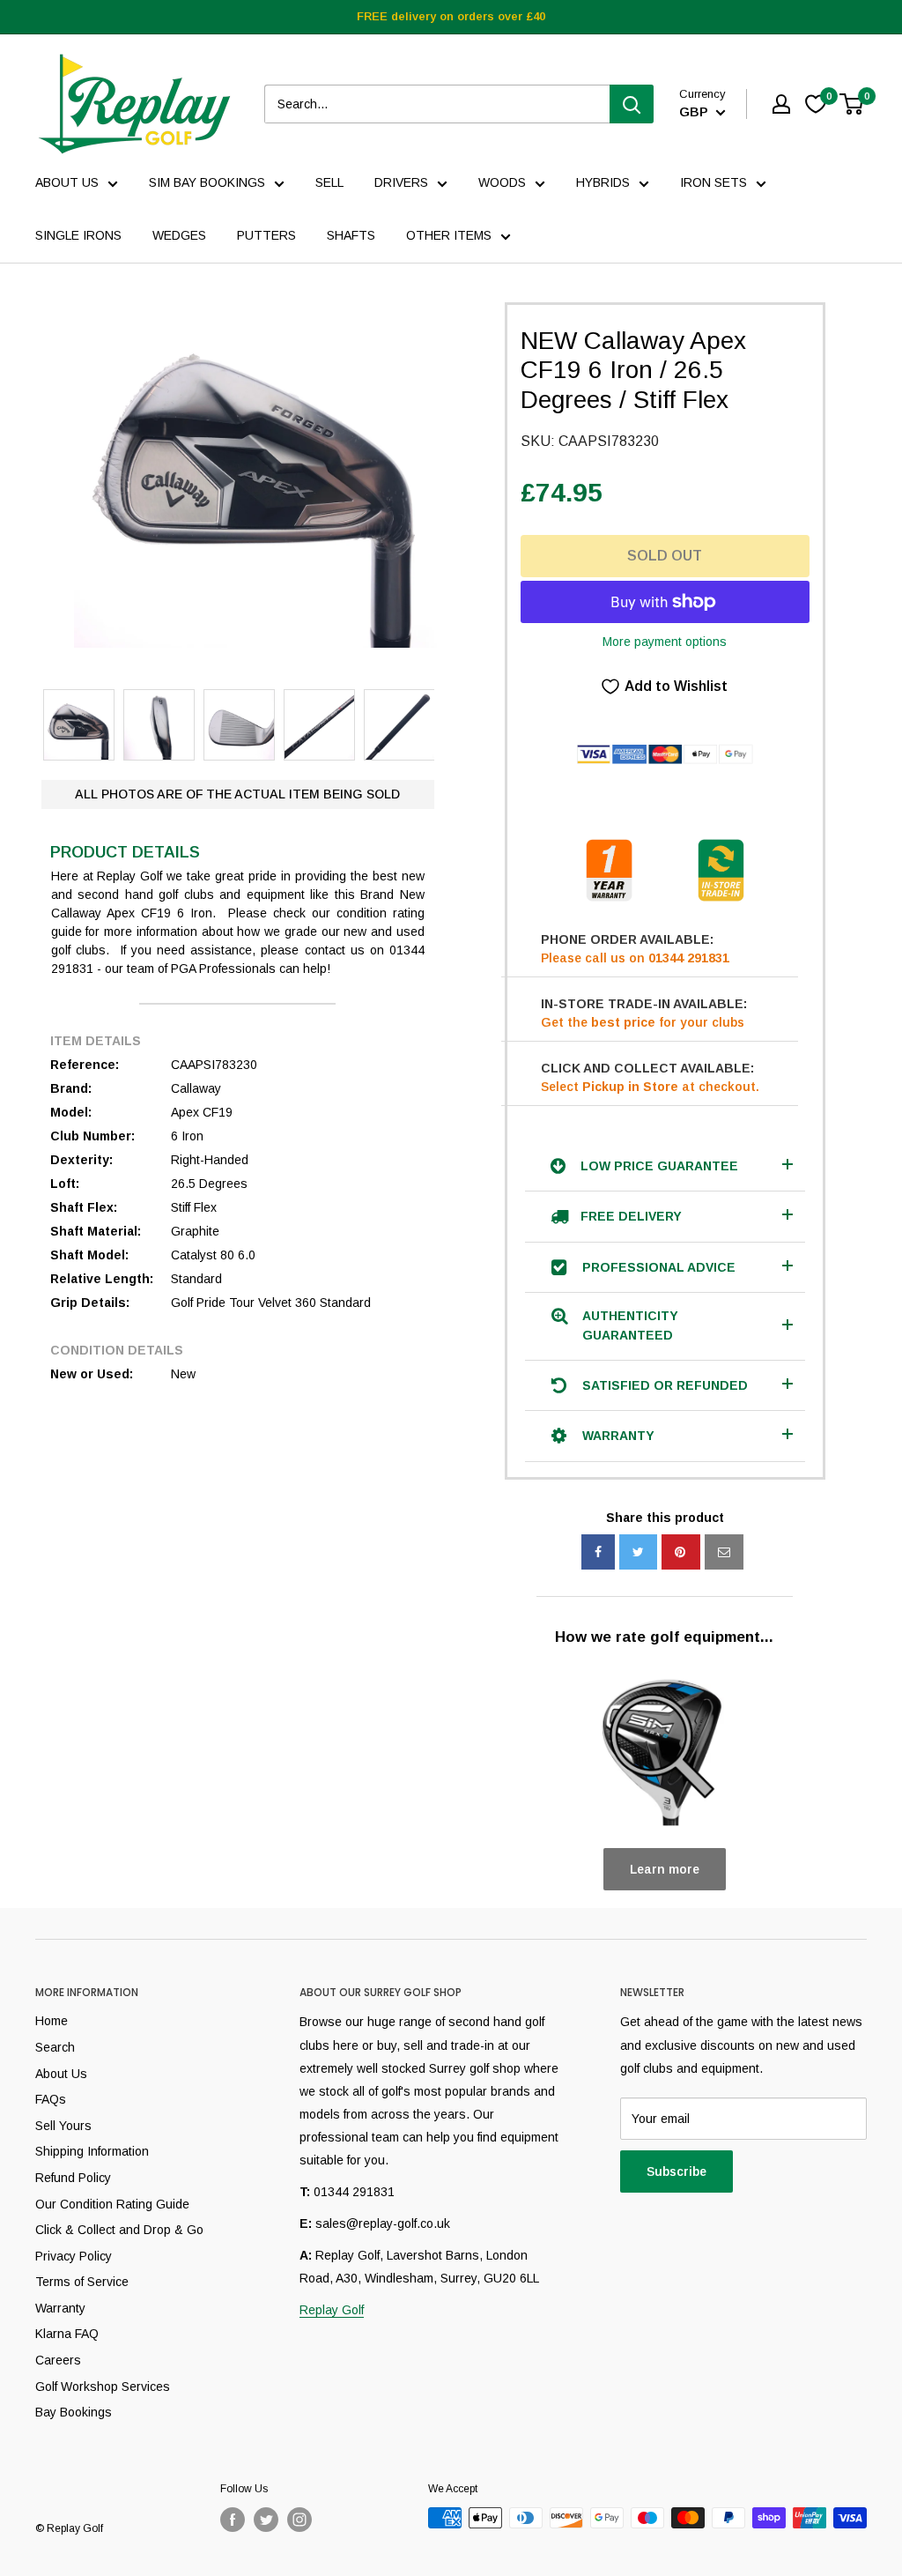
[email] (724, 1552)
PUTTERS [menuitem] (266, 235)
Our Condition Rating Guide (112, 2204)
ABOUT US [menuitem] (67, 182)
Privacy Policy (74, 2256)
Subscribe (676, 2171)
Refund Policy (73, 2178)
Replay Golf (332, 2310)
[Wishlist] (816, 104)
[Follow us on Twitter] (266, 2520)
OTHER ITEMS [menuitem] (449, 235)
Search (55, 2047)
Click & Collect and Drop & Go (119, 2230)
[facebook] (598, 1552)
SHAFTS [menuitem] (351, 235)
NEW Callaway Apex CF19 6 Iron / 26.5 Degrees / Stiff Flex (633, 370)
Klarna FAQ (67, 2334)
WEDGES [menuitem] (179, 235)
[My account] (781, 104)
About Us (61, 2074)
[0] (852, 104)
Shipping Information (92, 2151)
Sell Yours (63, 2126)
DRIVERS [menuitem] (401, 182)
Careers (58, 2360)
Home (52, 2021)
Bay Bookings (74, 2412)
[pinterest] (681, 1552)
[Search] (632, 104)
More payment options (665, 642)
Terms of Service (82, 2282)
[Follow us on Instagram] (299, 2520)
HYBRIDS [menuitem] (603, 182)
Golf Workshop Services (103, 2387)
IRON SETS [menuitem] (713, 182)
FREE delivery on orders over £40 (451, 16)
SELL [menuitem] (329, 182)
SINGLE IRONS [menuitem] (78, 235)
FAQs (51, 2099)
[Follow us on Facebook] (233, 2520)
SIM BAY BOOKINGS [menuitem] (207, 182)
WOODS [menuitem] (502, 182)
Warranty (60, 2308)
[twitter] (638, 1552)
